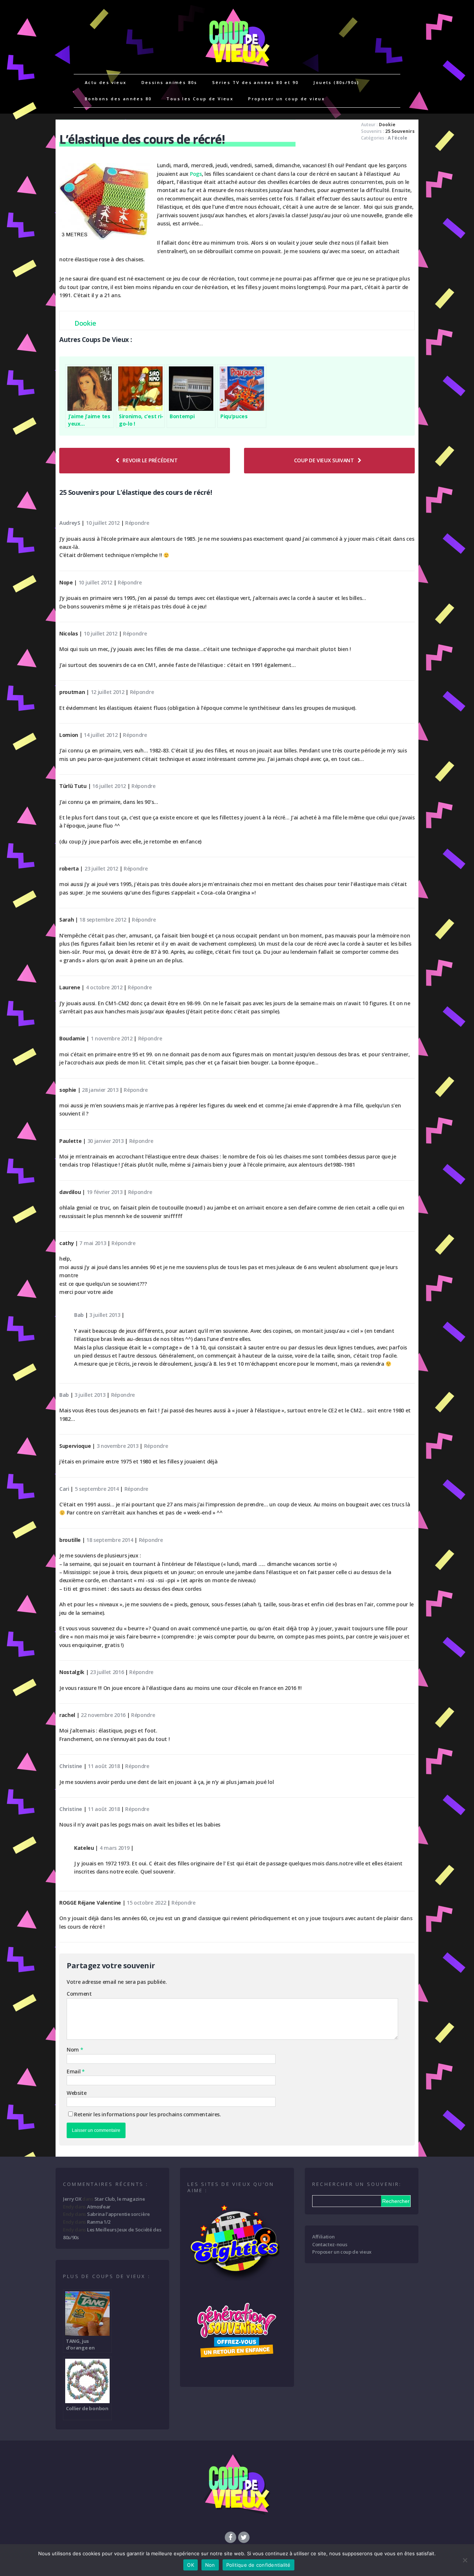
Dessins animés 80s (169, 82)
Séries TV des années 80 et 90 (256, 82)
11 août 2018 (104, 1766)
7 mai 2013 (93, 1243)
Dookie (387, 125)
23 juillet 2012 (101, 868)
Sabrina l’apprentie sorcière (118, 2214)
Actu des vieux (106, 82)
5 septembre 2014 (97, 1489)
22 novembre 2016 (103, 1715)
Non (210, 2565)
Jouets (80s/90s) (336, 82)
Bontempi (182, 416)
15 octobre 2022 (146, 1903)
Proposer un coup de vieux (286, 99)
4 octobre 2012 (104, 987)
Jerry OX (72, 2199)
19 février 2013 (105, 1192)
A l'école (398, 138)
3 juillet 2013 (105, 1315)
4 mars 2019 (114, 1848)
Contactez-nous (330, 2244)
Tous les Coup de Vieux (200, 99)
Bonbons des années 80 (118, 99)
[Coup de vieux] (237, 70)
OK (191, 2565)
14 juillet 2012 (101, 735)
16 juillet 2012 (109, 786)
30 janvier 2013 (106, 1141)
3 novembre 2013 (118, 1446)
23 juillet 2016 (107, 1672)
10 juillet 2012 (103, 523)
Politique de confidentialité (258, 2565)
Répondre (137, 523)
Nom (74, 2050)
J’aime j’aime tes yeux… (89, 420)
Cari (64, 1489)
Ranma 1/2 (99, 2222)
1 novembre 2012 (112, 1038)
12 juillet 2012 (108, 692)
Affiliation (323, 2237)
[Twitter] (244, 2537)
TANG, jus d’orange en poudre (80, 2344)
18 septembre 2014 (110, 1540)
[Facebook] (230, 2537)
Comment (79, 1994)
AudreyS (70, 523)
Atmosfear (99, 2207)
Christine (71, 1766)
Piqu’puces (234, 416)
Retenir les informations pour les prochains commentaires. (148, 2114)
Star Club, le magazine (120, 2199)
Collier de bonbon (87, 2408)
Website (77, 2093)
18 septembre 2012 (103, 920)
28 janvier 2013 (100, 1090)
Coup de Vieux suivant (324, 460)
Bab (79, 1315)
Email (74, 2071)
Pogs (196, 174)
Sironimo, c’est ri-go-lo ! (141, 420)
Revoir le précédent (150, 460)
